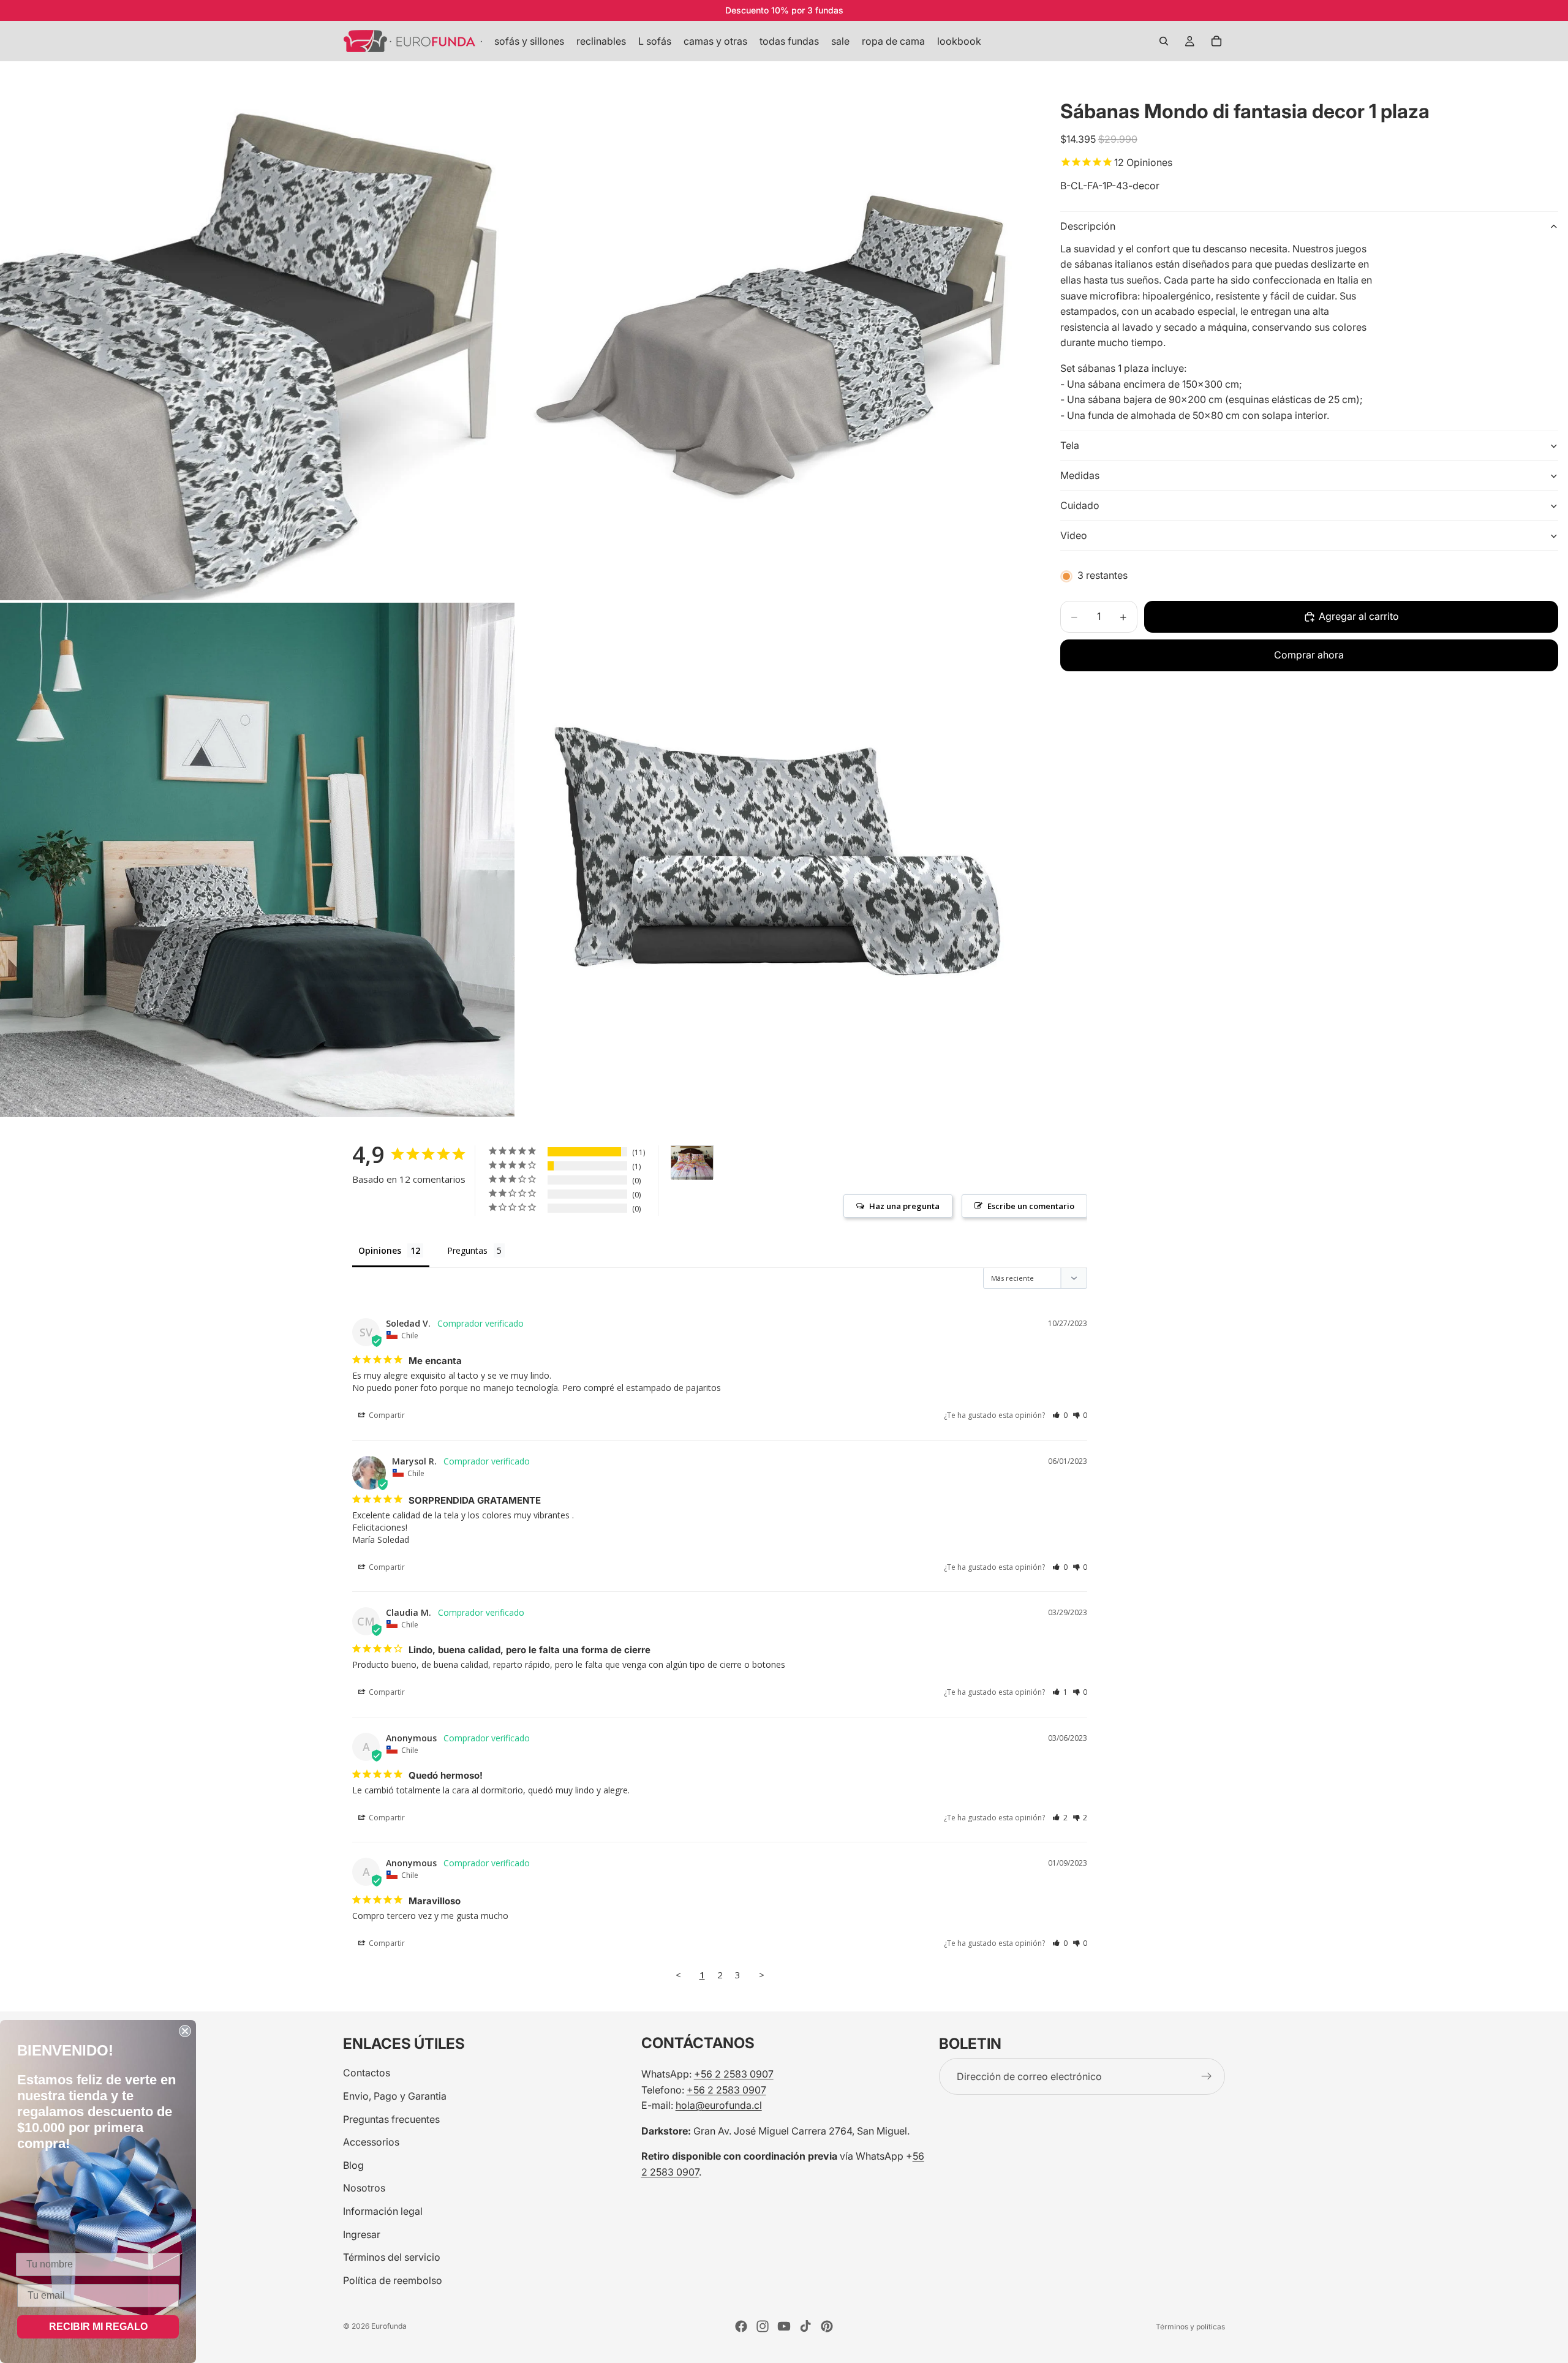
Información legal (383, 2211)
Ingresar (362, 2234)
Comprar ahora (1309, 655)
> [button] (762, 1975)
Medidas (1080, 475)
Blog (353, 2165)
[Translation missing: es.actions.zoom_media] (257, 343)
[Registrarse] (1207, 2076)
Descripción (1088, 226)
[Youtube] (784, 2326)
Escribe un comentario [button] (1031, 1206)
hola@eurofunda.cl (719, 2105)
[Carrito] (1216, 41)
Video (1074, 535)
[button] (1060, 1415)
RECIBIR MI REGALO (98, 2327)
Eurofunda (389, 2326)
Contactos (367, 2073)
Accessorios (371, 2142)
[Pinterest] (827, 2326)
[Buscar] (1164, 41)
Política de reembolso (393, 2280)
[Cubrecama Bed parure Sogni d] (692, 1163)
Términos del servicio (392, 2257)
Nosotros (364, 2188)
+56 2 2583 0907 (734, 2074)
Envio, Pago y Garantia (395, 2096)
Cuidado (1080, 505)
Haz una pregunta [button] (904, 1206)
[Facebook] (741, 2326)
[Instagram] (763, 2326)
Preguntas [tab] (467, 1250)
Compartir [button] (386, 1415)
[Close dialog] (185, 2031)
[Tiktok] (805, 2326)
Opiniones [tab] (380, 1250)
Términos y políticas (1190, 2327)
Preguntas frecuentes (391, 2119)
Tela (1070, 445)
